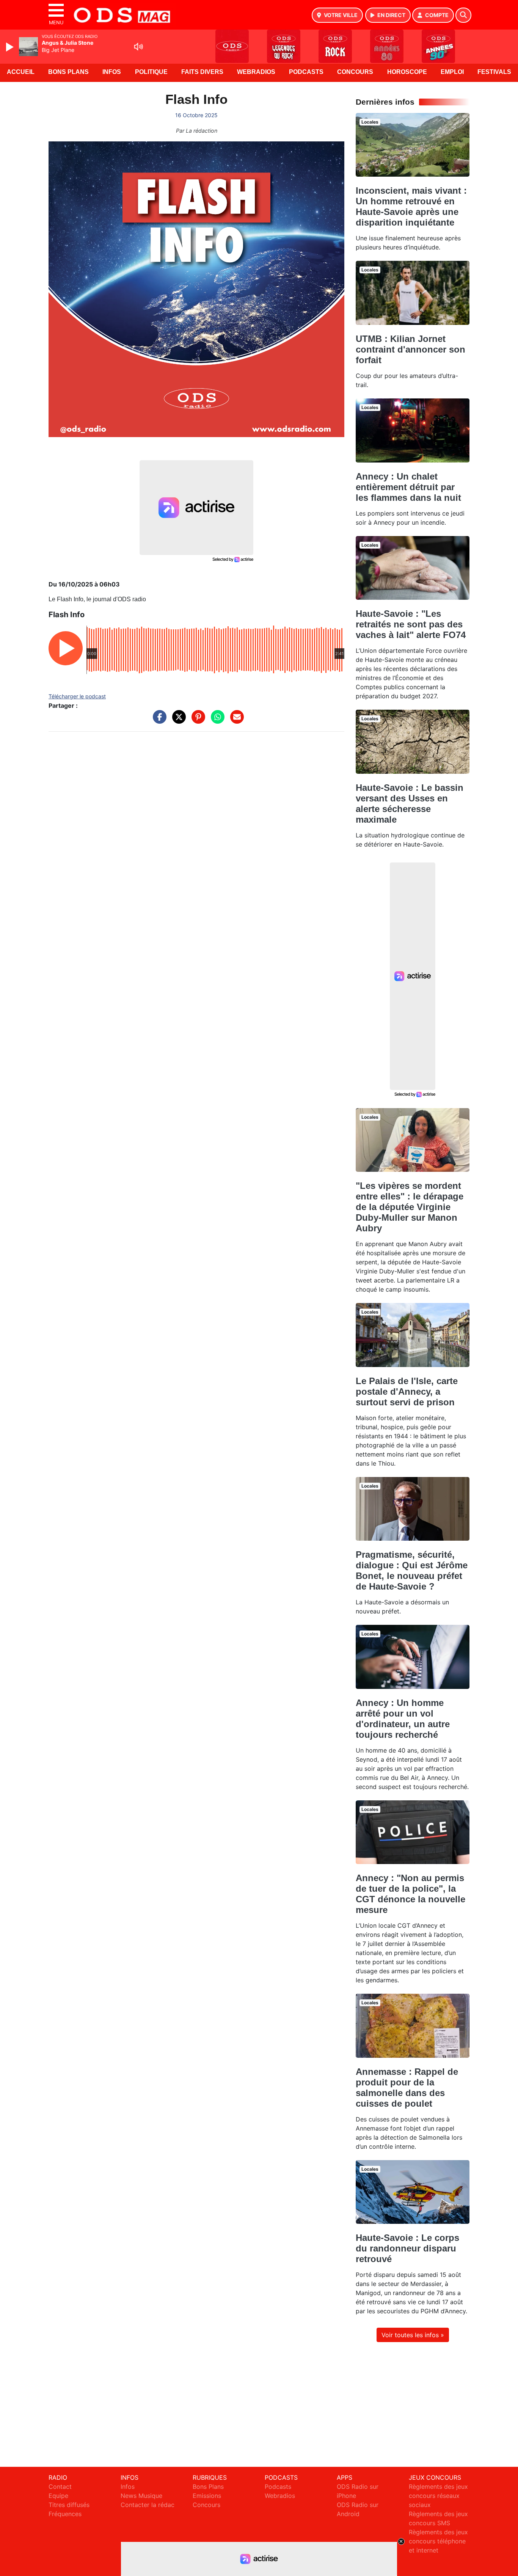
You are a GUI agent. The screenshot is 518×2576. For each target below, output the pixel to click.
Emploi (452, 72)
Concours (355, 72)
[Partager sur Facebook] (158, 721)
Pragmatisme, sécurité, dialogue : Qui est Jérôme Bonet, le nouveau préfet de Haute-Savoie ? (412, 1570)
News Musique (141, 2496)
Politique (151, 72)
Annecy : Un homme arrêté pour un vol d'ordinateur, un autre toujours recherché (403, 1719)
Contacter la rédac (148, 2505)
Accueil (21, 72)
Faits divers (202, 72)
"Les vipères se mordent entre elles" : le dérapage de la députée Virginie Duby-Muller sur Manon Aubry (410, 1207)
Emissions (207, 2496)
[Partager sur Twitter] (177, 721)
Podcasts (306, 72)
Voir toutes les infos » (413, 2335)
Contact (60, 2487)
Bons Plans (68, 72)
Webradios (256, 72)
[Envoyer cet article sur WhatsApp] (216, 721)
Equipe (58, 2496)
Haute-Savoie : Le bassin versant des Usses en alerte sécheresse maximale (410, 804)
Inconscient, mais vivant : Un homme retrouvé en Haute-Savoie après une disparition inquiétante (411, 206)
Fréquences (65, 2514)
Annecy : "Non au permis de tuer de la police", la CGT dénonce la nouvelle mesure (410, 1894)
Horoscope (407, 72)
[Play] (11, 47)
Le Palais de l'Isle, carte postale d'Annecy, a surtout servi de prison (407, 1391)
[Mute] (138, 47)
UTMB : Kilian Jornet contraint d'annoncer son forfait (410, 349)
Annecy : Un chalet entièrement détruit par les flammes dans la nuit (408, 487)
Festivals (494, 72)
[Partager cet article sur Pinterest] (196, 721)
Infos (112, 72)
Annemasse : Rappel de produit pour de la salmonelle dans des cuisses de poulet (407, 2088)
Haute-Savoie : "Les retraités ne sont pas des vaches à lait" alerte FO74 (411, 624)
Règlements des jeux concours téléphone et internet (438, 2541)
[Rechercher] (463, 15)
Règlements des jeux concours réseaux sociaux (438, 2496)
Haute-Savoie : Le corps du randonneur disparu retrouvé (407, 2248)
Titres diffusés (69, 2505)
